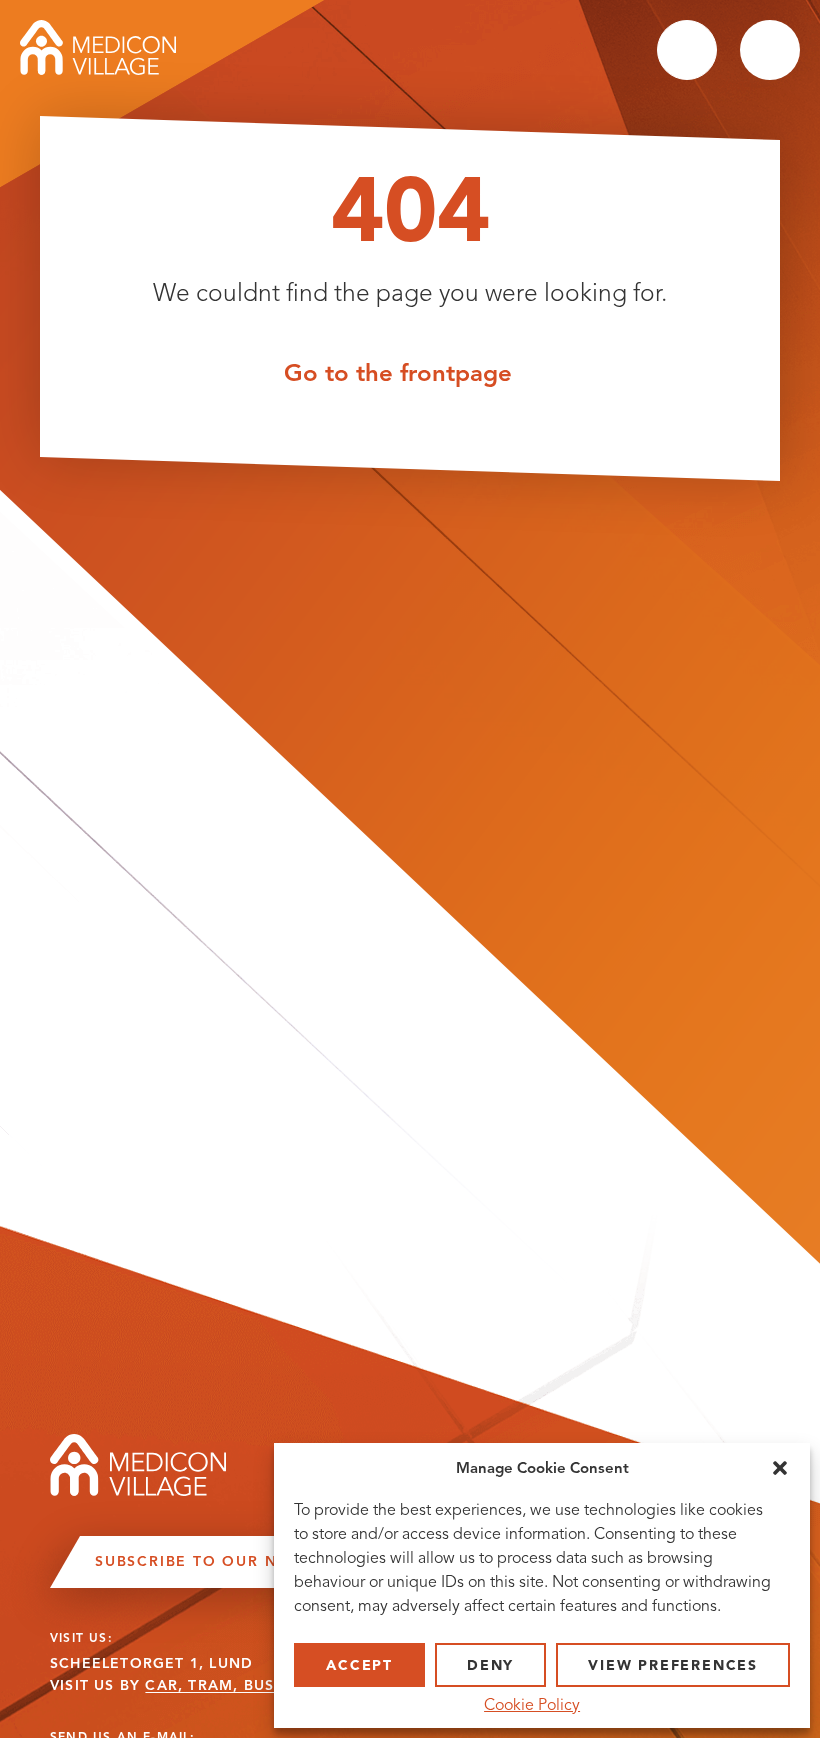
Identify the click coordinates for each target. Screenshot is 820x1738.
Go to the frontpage (398, 371)
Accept (359, 1665)
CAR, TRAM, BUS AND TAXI (250, 1685)
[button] (780, 1468)
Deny (490, 1665)
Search (687, 50)
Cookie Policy (532, 1705)
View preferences (673, 1665)
